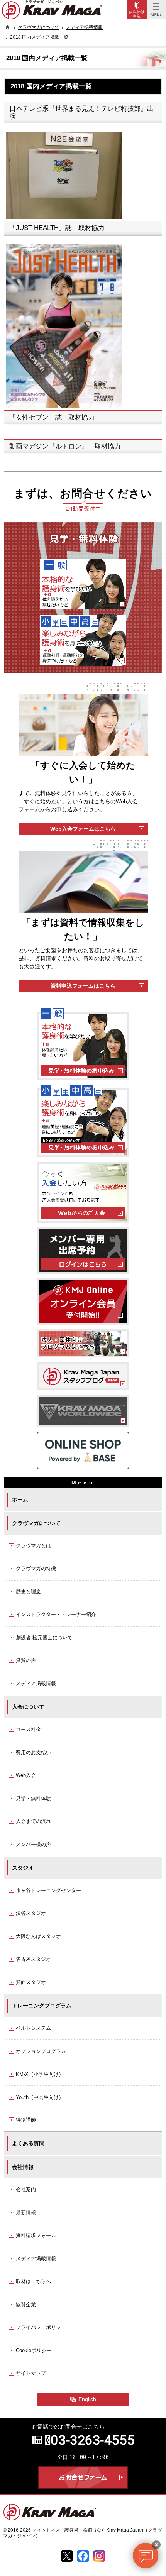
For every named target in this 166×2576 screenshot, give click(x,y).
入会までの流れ (33, 1821)
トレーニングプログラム (42, 2006)
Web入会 (26, 1775)
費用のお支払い (33, 1753)
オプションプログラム (41, 2051)
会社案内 (26, 2189)
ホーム (20, 1500)
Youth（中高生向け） (40, 2097)
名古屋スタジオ (33, 1959)
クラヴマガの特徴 (36, 1568)
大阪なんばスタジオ (38, 1936)
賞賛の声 (26, 1660)
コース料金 (28, 1729)
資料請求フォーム (36, 2235)
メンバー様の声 (33, 1844)
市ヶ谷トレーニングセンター (48, 1890)
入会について (28, 1707)
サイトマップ (31, 2373)
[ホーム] (8, 27)
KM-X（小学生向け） (40, 2074)
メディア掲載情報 (36, 1683)
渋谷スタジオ (31, 1913)
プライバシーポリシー (41, 2327)
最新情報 (26, 2213)
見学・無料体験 (33, 1798)
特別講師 (26, 2120)
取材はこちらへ (33, 2281)
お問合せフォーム (83, 2477)
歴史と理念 (28, 1592)
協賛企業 (26, 2304)
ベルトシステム (33, 2028)
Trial (137, 10)
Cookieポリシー (34, 2350)
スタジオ (23, 1868)
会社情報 (23, 2167)
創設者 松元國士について (44, 1638)
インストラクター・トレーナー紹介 (56, 1614)
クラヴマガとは (33, 1546)
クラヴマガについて (36, 1523)
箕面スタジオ (31, 1982)
